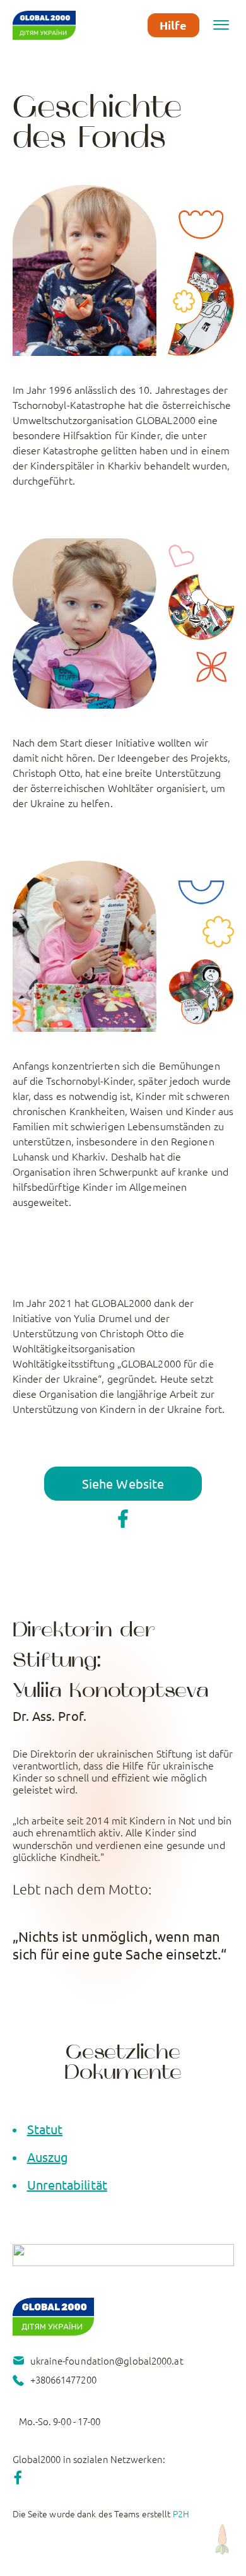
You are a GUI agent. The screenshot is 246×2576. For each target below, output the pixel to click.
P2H (181, 2514)
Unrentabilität (67, 2184)
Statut (45, 2129)
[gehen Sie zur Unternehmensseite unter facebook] (123, 1514)
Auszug (48, 2157)
